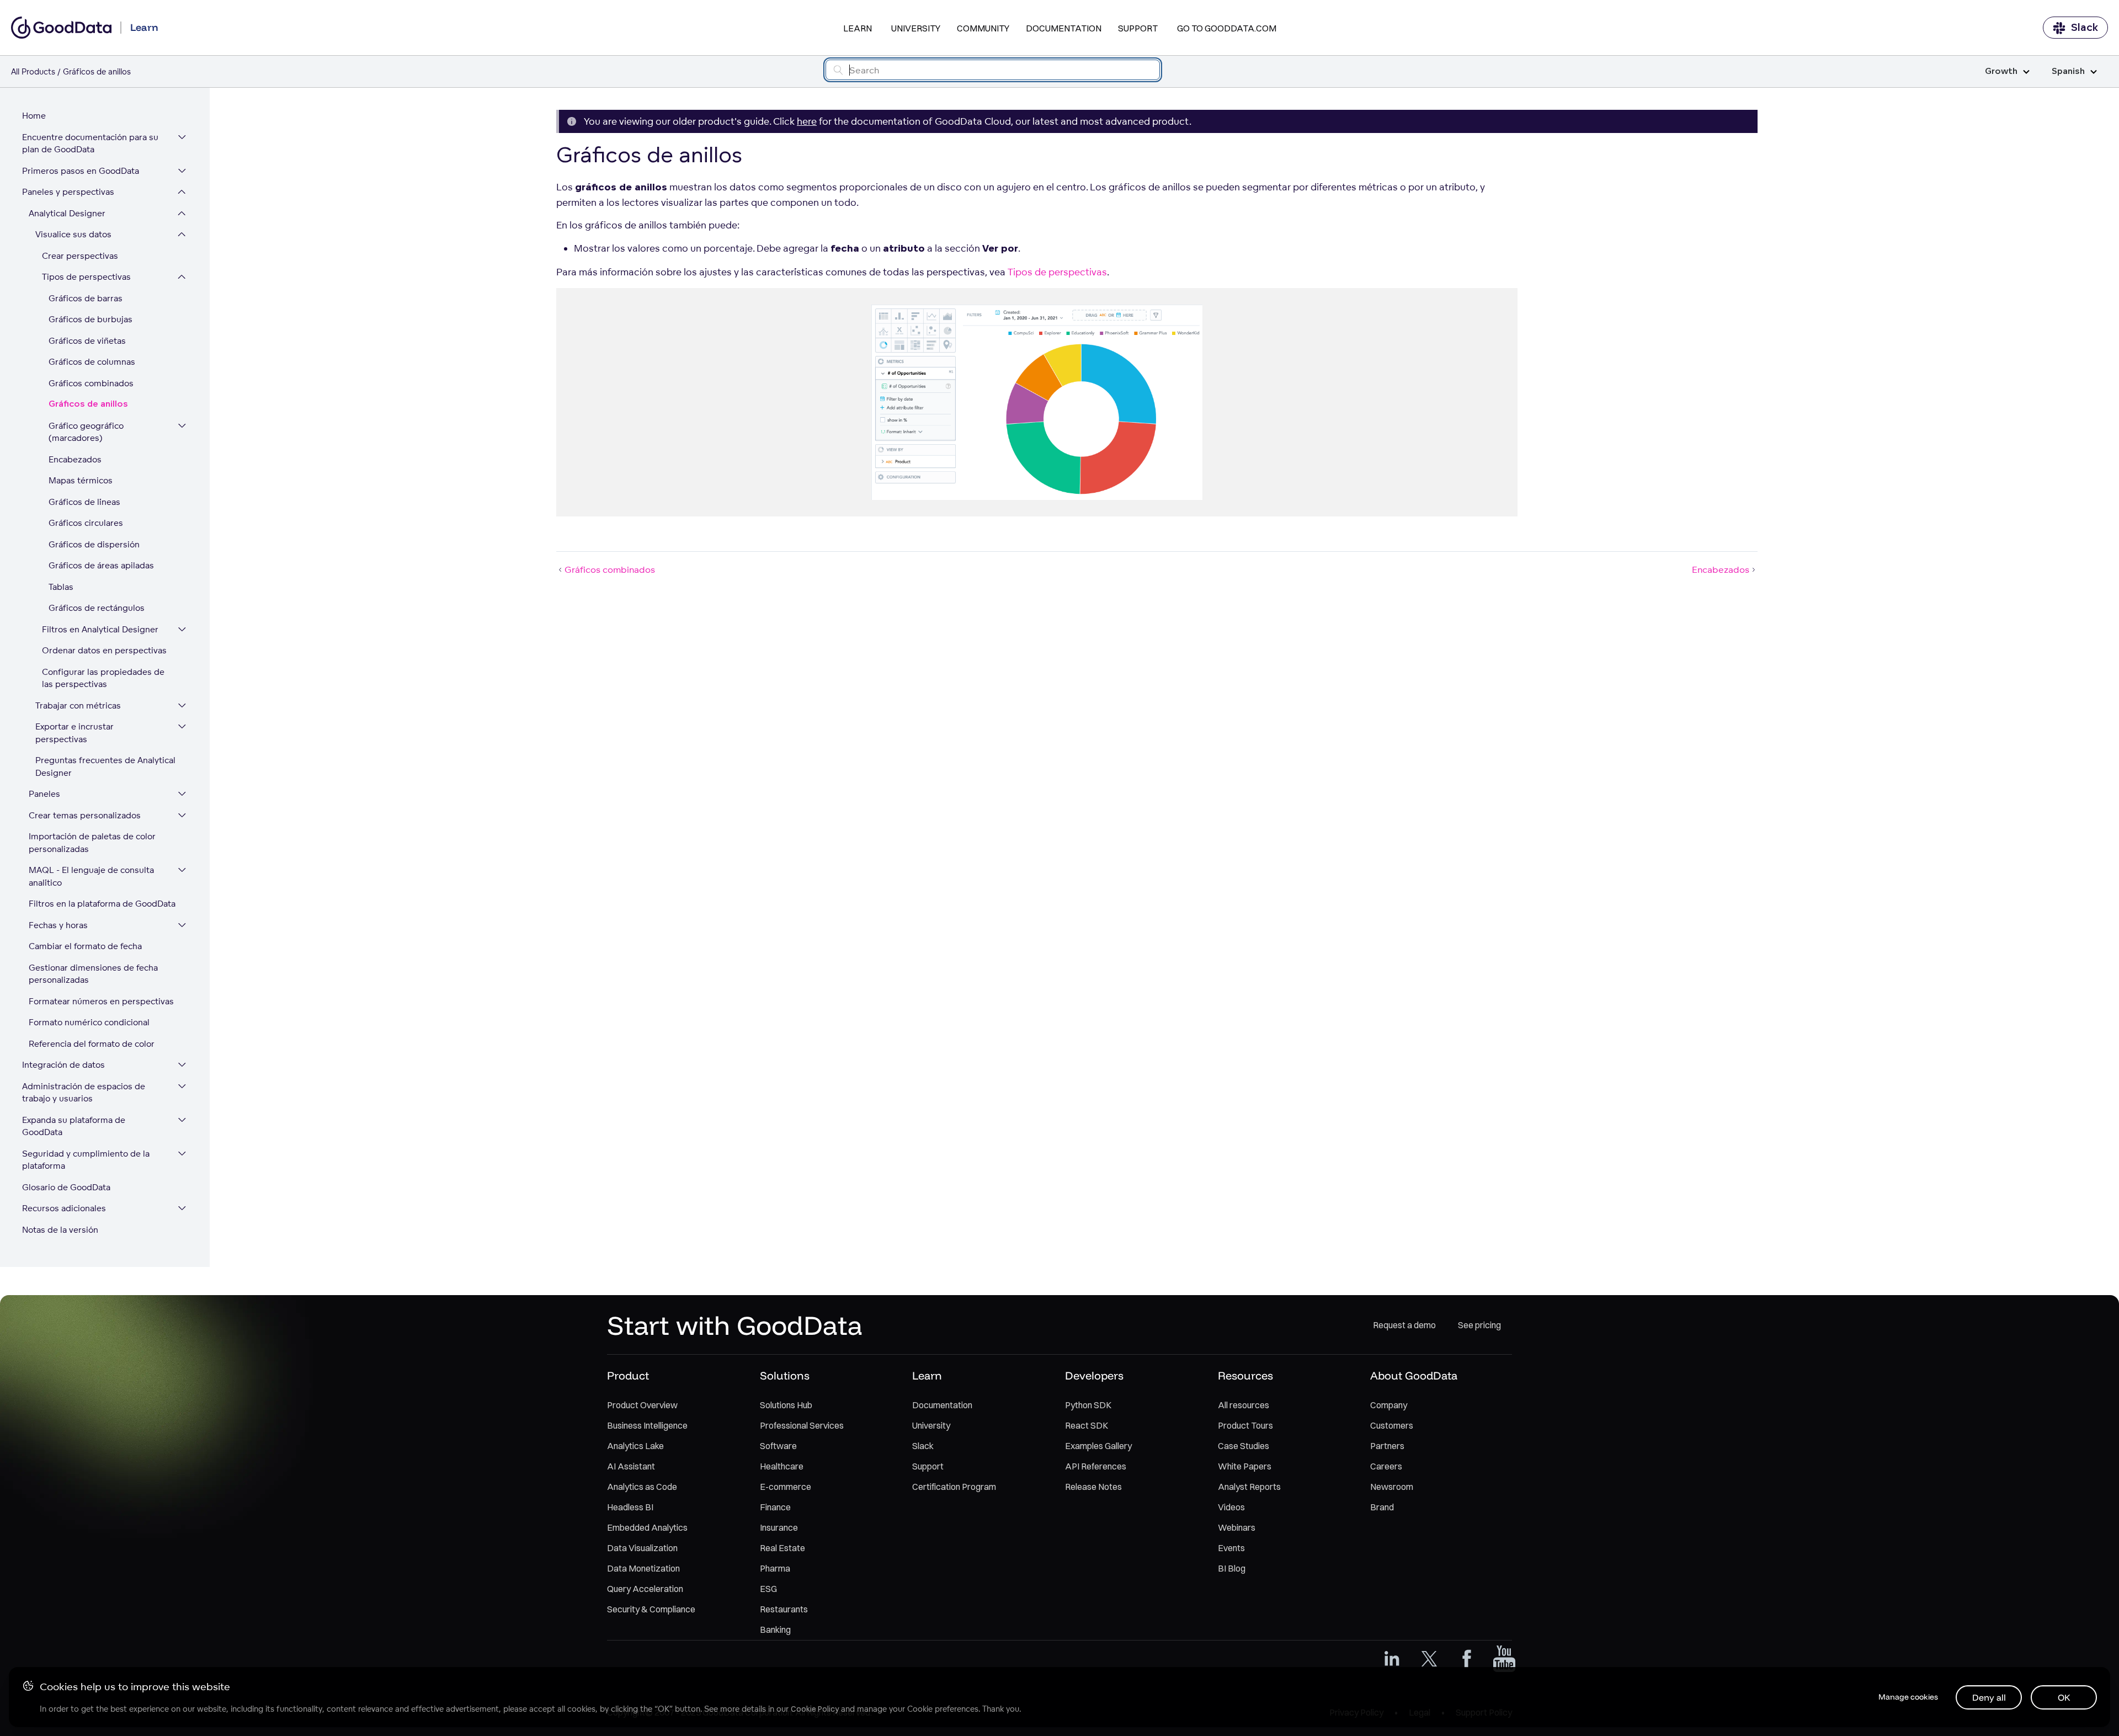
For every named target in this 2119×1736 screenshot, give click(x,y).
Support (1138, 28)
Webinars (1237, 1527)
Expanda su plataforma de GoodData (74, 1126)
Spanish (2068, 71)
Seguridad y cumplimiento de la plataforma (86, 1160)
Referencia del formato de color (92, 1044)
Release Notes (1093, 1487)
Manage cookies (1908, 1697)
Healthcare (782, 1466)
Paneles (44, 794)
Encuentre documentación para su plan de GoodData (90, 143)
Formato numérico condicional (89, 1022)
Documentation (1064, 28)
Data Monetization (643, 1568)
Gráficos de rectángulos (97, 608)
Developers (1094, 1375)
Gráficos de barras (86, 298)
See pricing (1479, 1325)
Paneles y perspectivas (68, 192)
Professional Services (802, 1425)
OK (2064, 1697)
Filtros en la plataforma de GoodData (102, 904)
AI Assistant (631, 1466)
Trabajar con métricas (78, 705)
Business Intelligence (647, 1425)
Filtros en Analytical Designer (100, 629)
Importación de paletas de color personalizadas (92, 843)
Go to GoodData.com (1227, 28)
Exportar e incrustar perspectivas (74, 733)
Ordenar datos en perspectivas (104, 650)
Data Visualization (642, 1548)
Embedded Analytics (647, 1527)
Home (34, 116)
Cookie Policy (815, 1709)
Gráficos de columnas (92, 362)
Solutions (785, 1375)
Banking (775, 1630)
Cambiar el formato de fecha (85, 946)
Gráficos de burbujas (90, 319)
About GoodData (1414, 1375)
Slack (2085, 28)
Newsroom (1392, 1487)
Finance (775, 1507)
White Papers (1245, 1466)
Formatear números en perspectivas (101, 1001)
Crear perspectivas (80, 256)
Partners (1387, 1446)
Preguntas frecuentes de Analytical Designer (105, 766)
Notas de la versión (60, 1230)
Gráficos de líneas (84, 502)
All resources (1244, 1405)
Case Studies (1244, 1446)
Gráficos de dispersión (94, 544)
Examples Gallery (1098, 1446)
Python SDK (1088, 1405)
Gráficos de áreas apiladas (101, 565)
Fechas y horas (58, 925)
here (807, 121)
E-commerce (786, 1487)
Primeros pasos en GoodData (81, 171)
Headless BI (630, 1507)
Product (628, 1375)
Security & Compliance (651, 1609)
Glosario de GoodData (66, 1187)
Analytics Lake (635, 1446)
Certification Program (954, 1487)
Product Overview (642, 1405)
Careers (1386, 1466)
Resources (1245, 1375)
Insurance (779, 1527)
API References (1096, 1466)
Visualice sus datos (73, 234)
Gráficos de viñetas (87, 341)
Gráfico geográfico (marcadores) (86, 432)
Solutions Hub (786, 1405)
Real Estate (782, 1548)
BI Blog (1232, 1568)
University (916, 28)
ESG (768, 1589)
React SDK (1087, 1425)
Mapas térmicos (81, 480)
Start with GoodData (735, 1325)
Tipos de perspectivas (86, 277)
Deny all (1989, 1697)
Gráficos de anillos (88, 404)
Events (1231, 1548)
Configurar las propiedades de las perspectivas (103, 678)
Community (983, 28)
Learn (858, 28)
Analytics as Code (642, 1487)
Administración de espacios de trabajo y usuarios (84, 1093)
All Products (33, 71)
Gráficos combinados (91, 383)
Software (778, 1446)
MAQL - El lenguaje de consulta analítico (91, 876)
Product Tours (1245, 1425)
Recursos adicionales (64, 1208)
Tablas (61, 587)
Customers (1392, 1425)
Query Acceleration (645, 1589)
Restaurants (784, 1609)
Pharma (775, 1568)
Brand (1382, 1507)
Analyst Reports (1249, 1487)
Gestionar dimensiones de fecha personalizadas (93, 974)
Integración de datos (63, 1065)
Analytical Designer (67, 213)
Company (1389, 1405)
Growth (2001, 71)
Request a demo (1404, 1325)
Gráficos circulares (86, 523)
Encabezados (75, 459)
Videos (1231, 1507)
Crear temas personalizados (85, 815)
